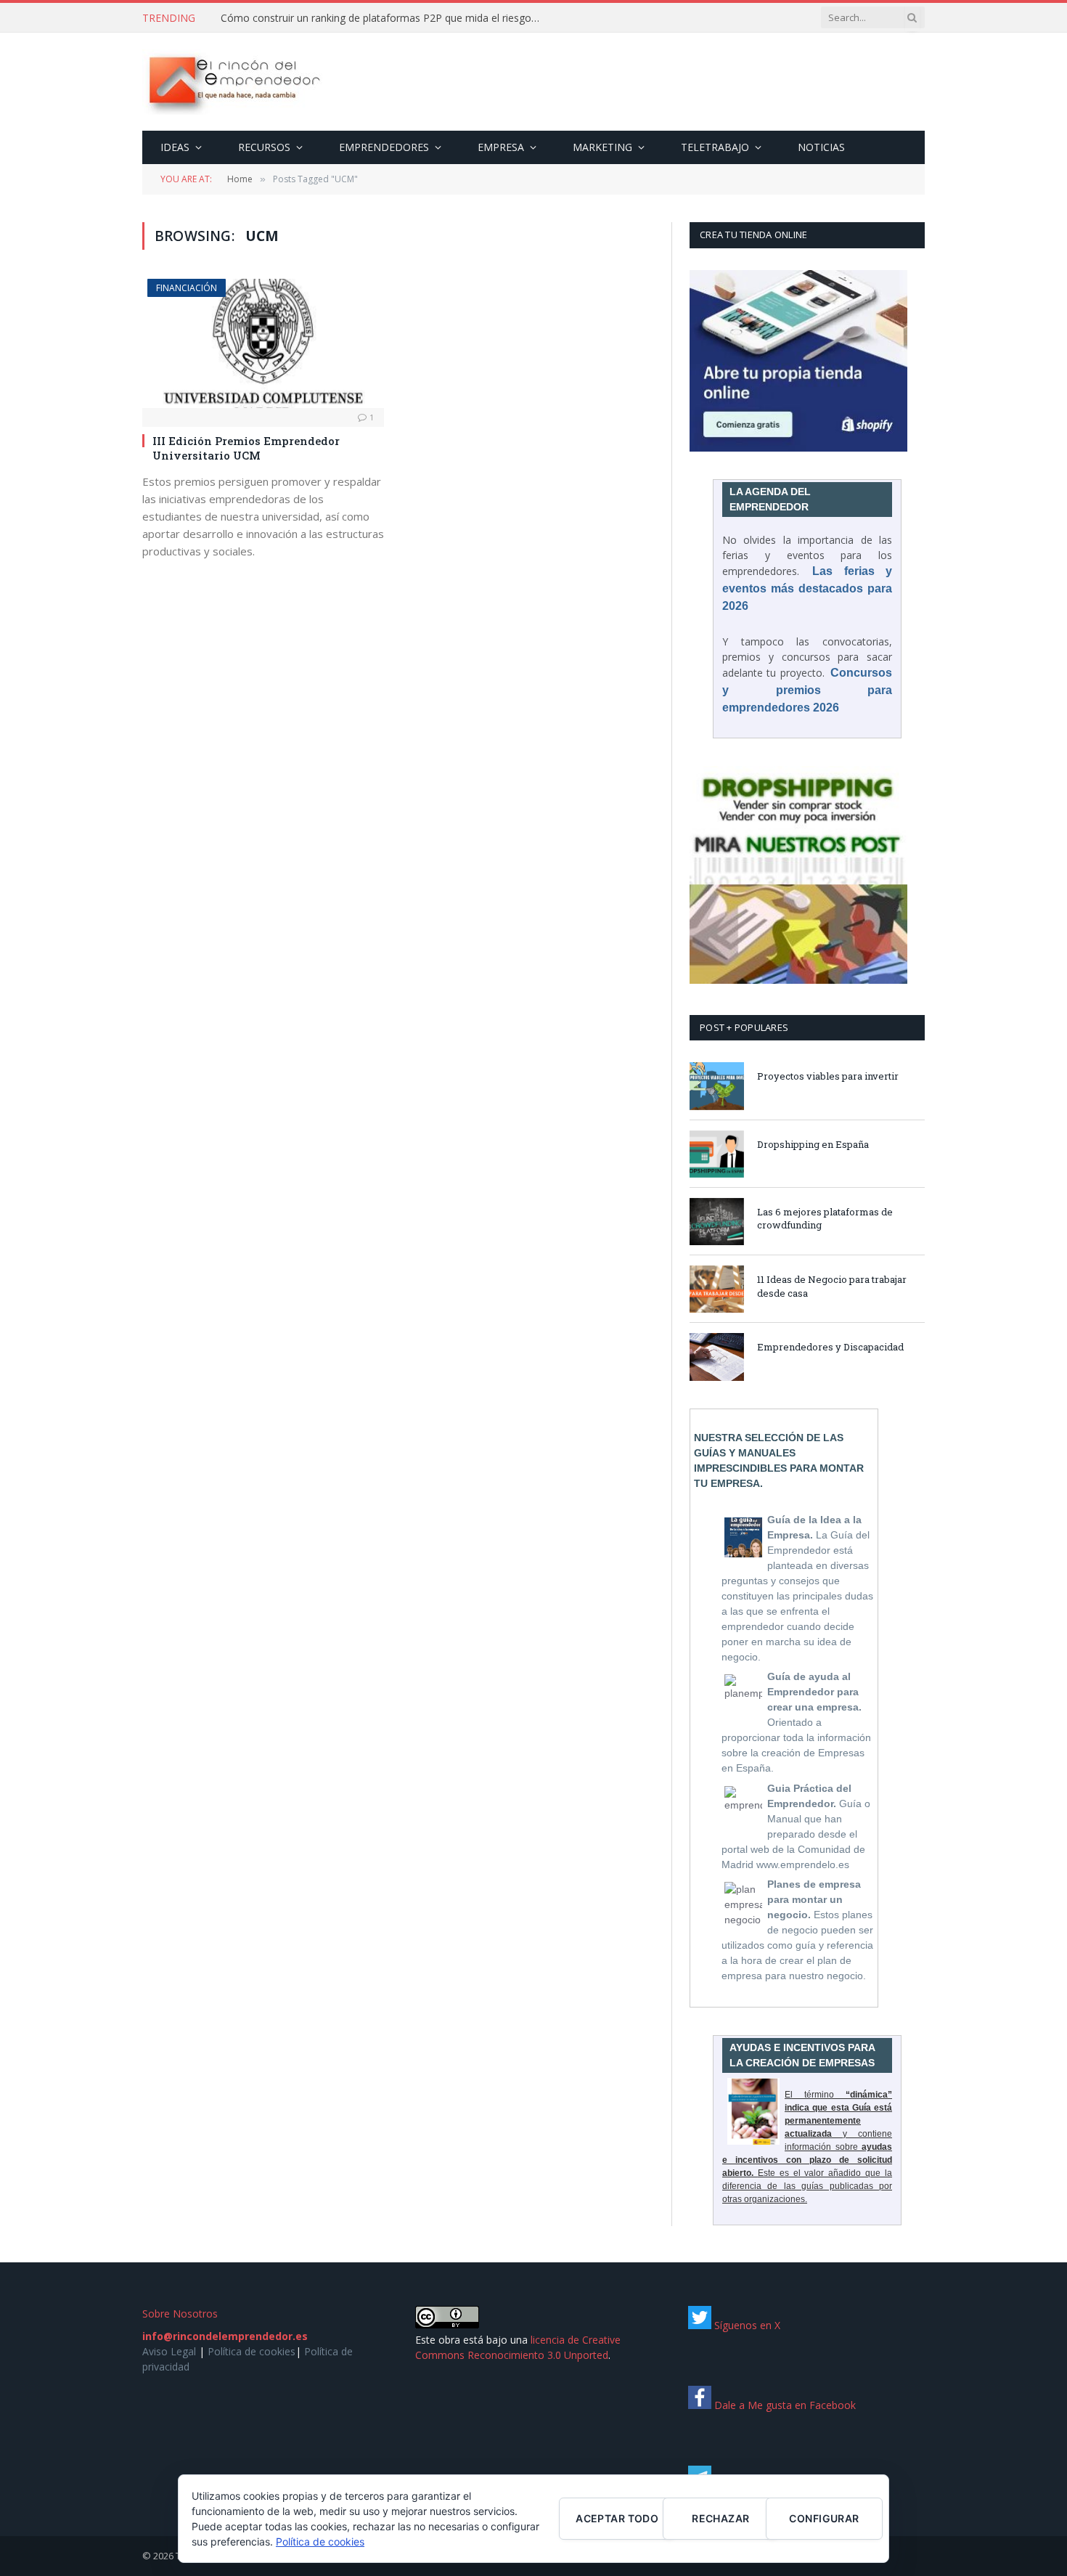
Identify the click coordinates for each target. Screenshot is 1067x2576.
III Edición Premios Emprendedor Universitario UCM (246, 448)
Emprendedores (384, 147)
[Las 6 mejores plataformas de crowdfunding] (717, 1222)
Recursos (264, 147)
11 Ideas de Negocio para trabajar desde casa (832, 1286)
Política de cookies (252, 2351)
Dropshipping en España (813, 1144)
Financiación (187, 288)
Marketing (602, 147)
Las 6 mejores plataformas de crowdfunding (825, 1219)
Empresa (501, 147)
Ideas (175, 147)
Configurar (824, 2518)
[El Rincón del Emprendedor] (233, 82)
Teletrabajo (715, 147)
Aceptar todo (617, 2518)
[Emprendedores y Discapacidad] (717, 1357)
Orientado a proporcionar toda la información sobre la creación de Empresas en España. (796, 1722)
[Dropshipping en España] (717, 1154)
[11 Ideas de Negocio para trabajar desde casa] (717, 1289)
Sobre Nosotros (180, 2314)
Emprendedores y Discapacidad (830, 1347)
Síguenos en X (746, 2325)
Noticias (821, 147)
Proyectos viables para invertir (828, 1076)
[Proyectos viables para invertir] (717, 1086)
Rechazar (720, 2518)
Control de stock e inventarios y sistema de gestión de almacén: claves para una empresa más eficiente (384, 18)
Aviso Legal (169, 2351)
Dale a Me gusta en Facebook (784, 2405)
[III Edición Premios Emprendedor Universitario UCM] (263, 343)
